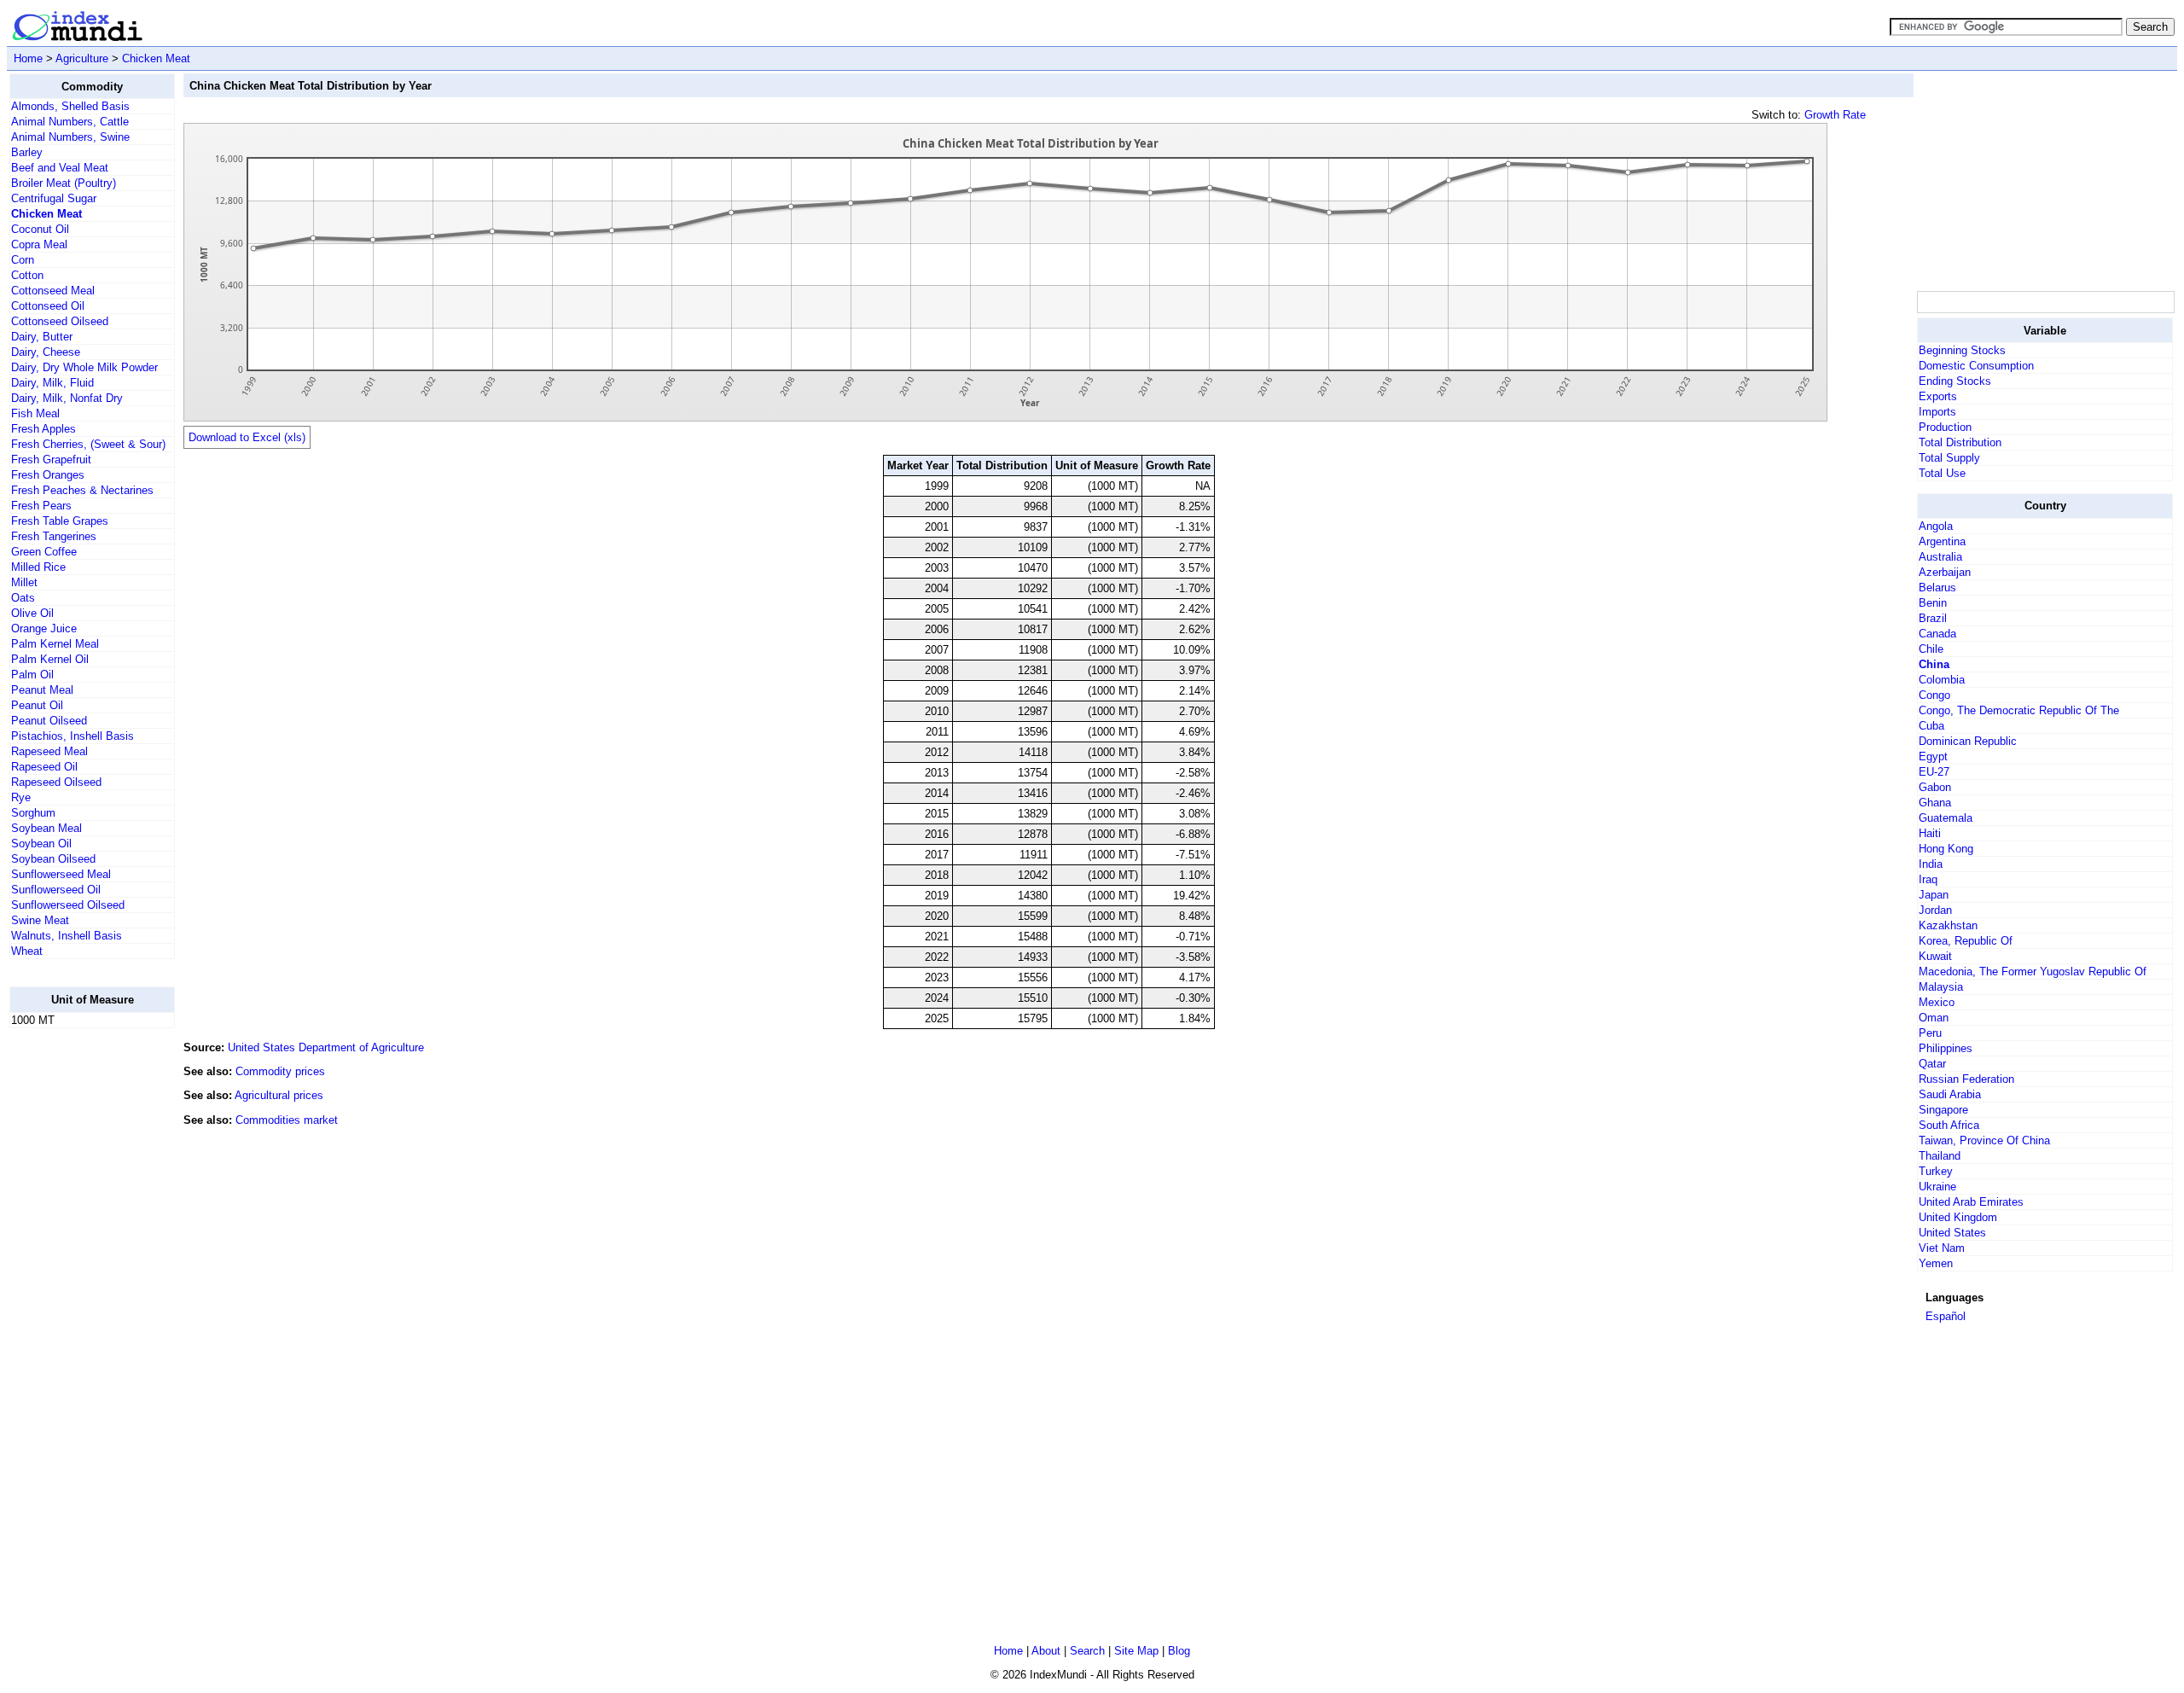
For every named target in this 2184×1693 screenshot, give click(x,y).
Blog (1179, 1651)
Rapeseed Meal (49, 751)
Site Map (1136, 1651)
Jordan (1935, 910)
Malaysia (1941, 987)
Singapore (1943, 1110)
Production (1945, 427)
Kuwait (1935, 956)
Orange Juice (44, 628)
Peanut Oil (37, 705)
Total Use (1942, 473)
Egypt (1933, 756)
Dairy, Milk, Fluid (52, 383)
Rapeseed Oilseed (56, 782)
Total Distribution (1960, 442)
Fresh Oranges (48, 475)
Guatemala (1946, 818)
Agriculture (82, 58)
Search (1087, 1651)
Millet (24, 582)
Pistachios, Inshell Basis (73, 736)
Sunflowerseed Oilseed (68, 905)
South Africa (1949, 1125)
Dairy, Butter (42, 337)
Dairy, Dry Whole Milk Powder (84, 367)
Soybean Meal (46, 828)
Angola (1936, 526)
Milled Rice (38, 567)
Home (28, 58)
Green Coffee (44, 552)
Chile (1931, 649)
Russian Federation (1966, 1079)
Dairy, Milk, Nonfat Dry (67, 398)
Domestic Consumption (1976, 366)
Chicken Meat (156, 58)
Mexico (1937, 1002)
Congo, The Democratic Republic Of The (2019, 710)
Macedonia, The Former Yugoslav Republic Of (2033, 972)
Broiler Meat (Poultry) (64, 183)
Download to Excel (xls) (247, 437)
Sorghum (33, 813)
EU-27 (1934, 772)
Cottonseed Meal (53, 291)
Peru (1930, 1033)
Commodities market (287, 1120)
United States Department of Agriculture (326, 1047)
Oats (23, 598)
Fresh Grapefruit (51, 460)
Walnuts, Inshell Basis (67, 936)
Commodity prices (280, 1071)
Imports (1937, 412)
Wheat (27, 951)
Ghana (1935, 803)
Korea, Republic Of (1966, 941)
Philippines (1946, 1048)
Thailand (1940, 1156)
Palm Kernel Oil (50, 659)
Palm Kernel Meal (55, 644)
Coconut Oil (40, 229)
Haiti (1930, 833)
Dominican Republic (1968, 741)
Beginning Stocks (1962, 350)
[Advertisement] (78, 1298)
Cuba (1931, 726)
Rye (21, 797)
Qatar (1932, 1064)
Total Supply (1949, 458)
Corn (23, 260)
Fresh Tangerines (54, 536)
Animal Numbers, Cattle (70, 122)
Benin (1933, 603)
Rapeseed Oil (44, 767)
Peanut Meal (42, 690)
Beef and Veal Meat (60, 168)
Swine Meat (40, 920)
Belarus (1937, 588)
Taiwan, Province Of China (1984, 1140)
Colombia (1942, 680)
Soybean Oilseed (53, 859)
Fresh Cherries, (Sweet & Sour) (88, 444)
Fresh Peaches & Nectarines (82, 490)
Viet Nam (1942, 1248)
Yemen (1936, 1263)
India (1931, 864)
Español (1946, 1316)
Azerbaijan (1945, 572)
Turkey (1936, 1171)
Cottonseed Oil (48, 306)
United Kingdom (1958, 1217)
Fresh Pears (41, 506)
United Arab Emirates (1971, 1202)
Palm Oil (32, 675)
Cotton (27, 275)
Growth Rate (1835, 115)
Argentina (1942, 541)
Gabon (1935, 787)
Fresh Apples (44, 429)
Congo (1934, 695)
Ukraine (1937, 1187)
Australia (1940, 557)
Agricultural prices (279, 1095)
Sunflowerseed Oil (56, 890)
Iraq (1928, 879)
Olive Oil (32, 613)
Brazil (1933, 618)
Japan (1934, 895)
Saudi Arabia (1950, 1094)
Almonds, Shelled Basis (70, 106)
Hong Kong (1946, 849)
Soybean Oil (41, 844)
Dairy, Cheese (46, 352)
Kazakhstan (1948, 925)
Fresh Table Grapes (60, 521)
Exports (1938, 396)
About (1046, 1651)
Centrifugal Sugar (54, 198)
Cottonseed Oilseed (60, 321)
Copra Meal (39, 244)
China (1934, 664)
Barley (27, 152)
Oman (1934, 1018)
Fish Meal (35, 413)
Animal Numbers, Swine (70, 137)
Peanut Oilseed (49, 721)
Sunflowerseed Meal (61, 874)
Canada (1937, 634)
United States (1952, 1233)
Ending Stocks (1955, 381)
